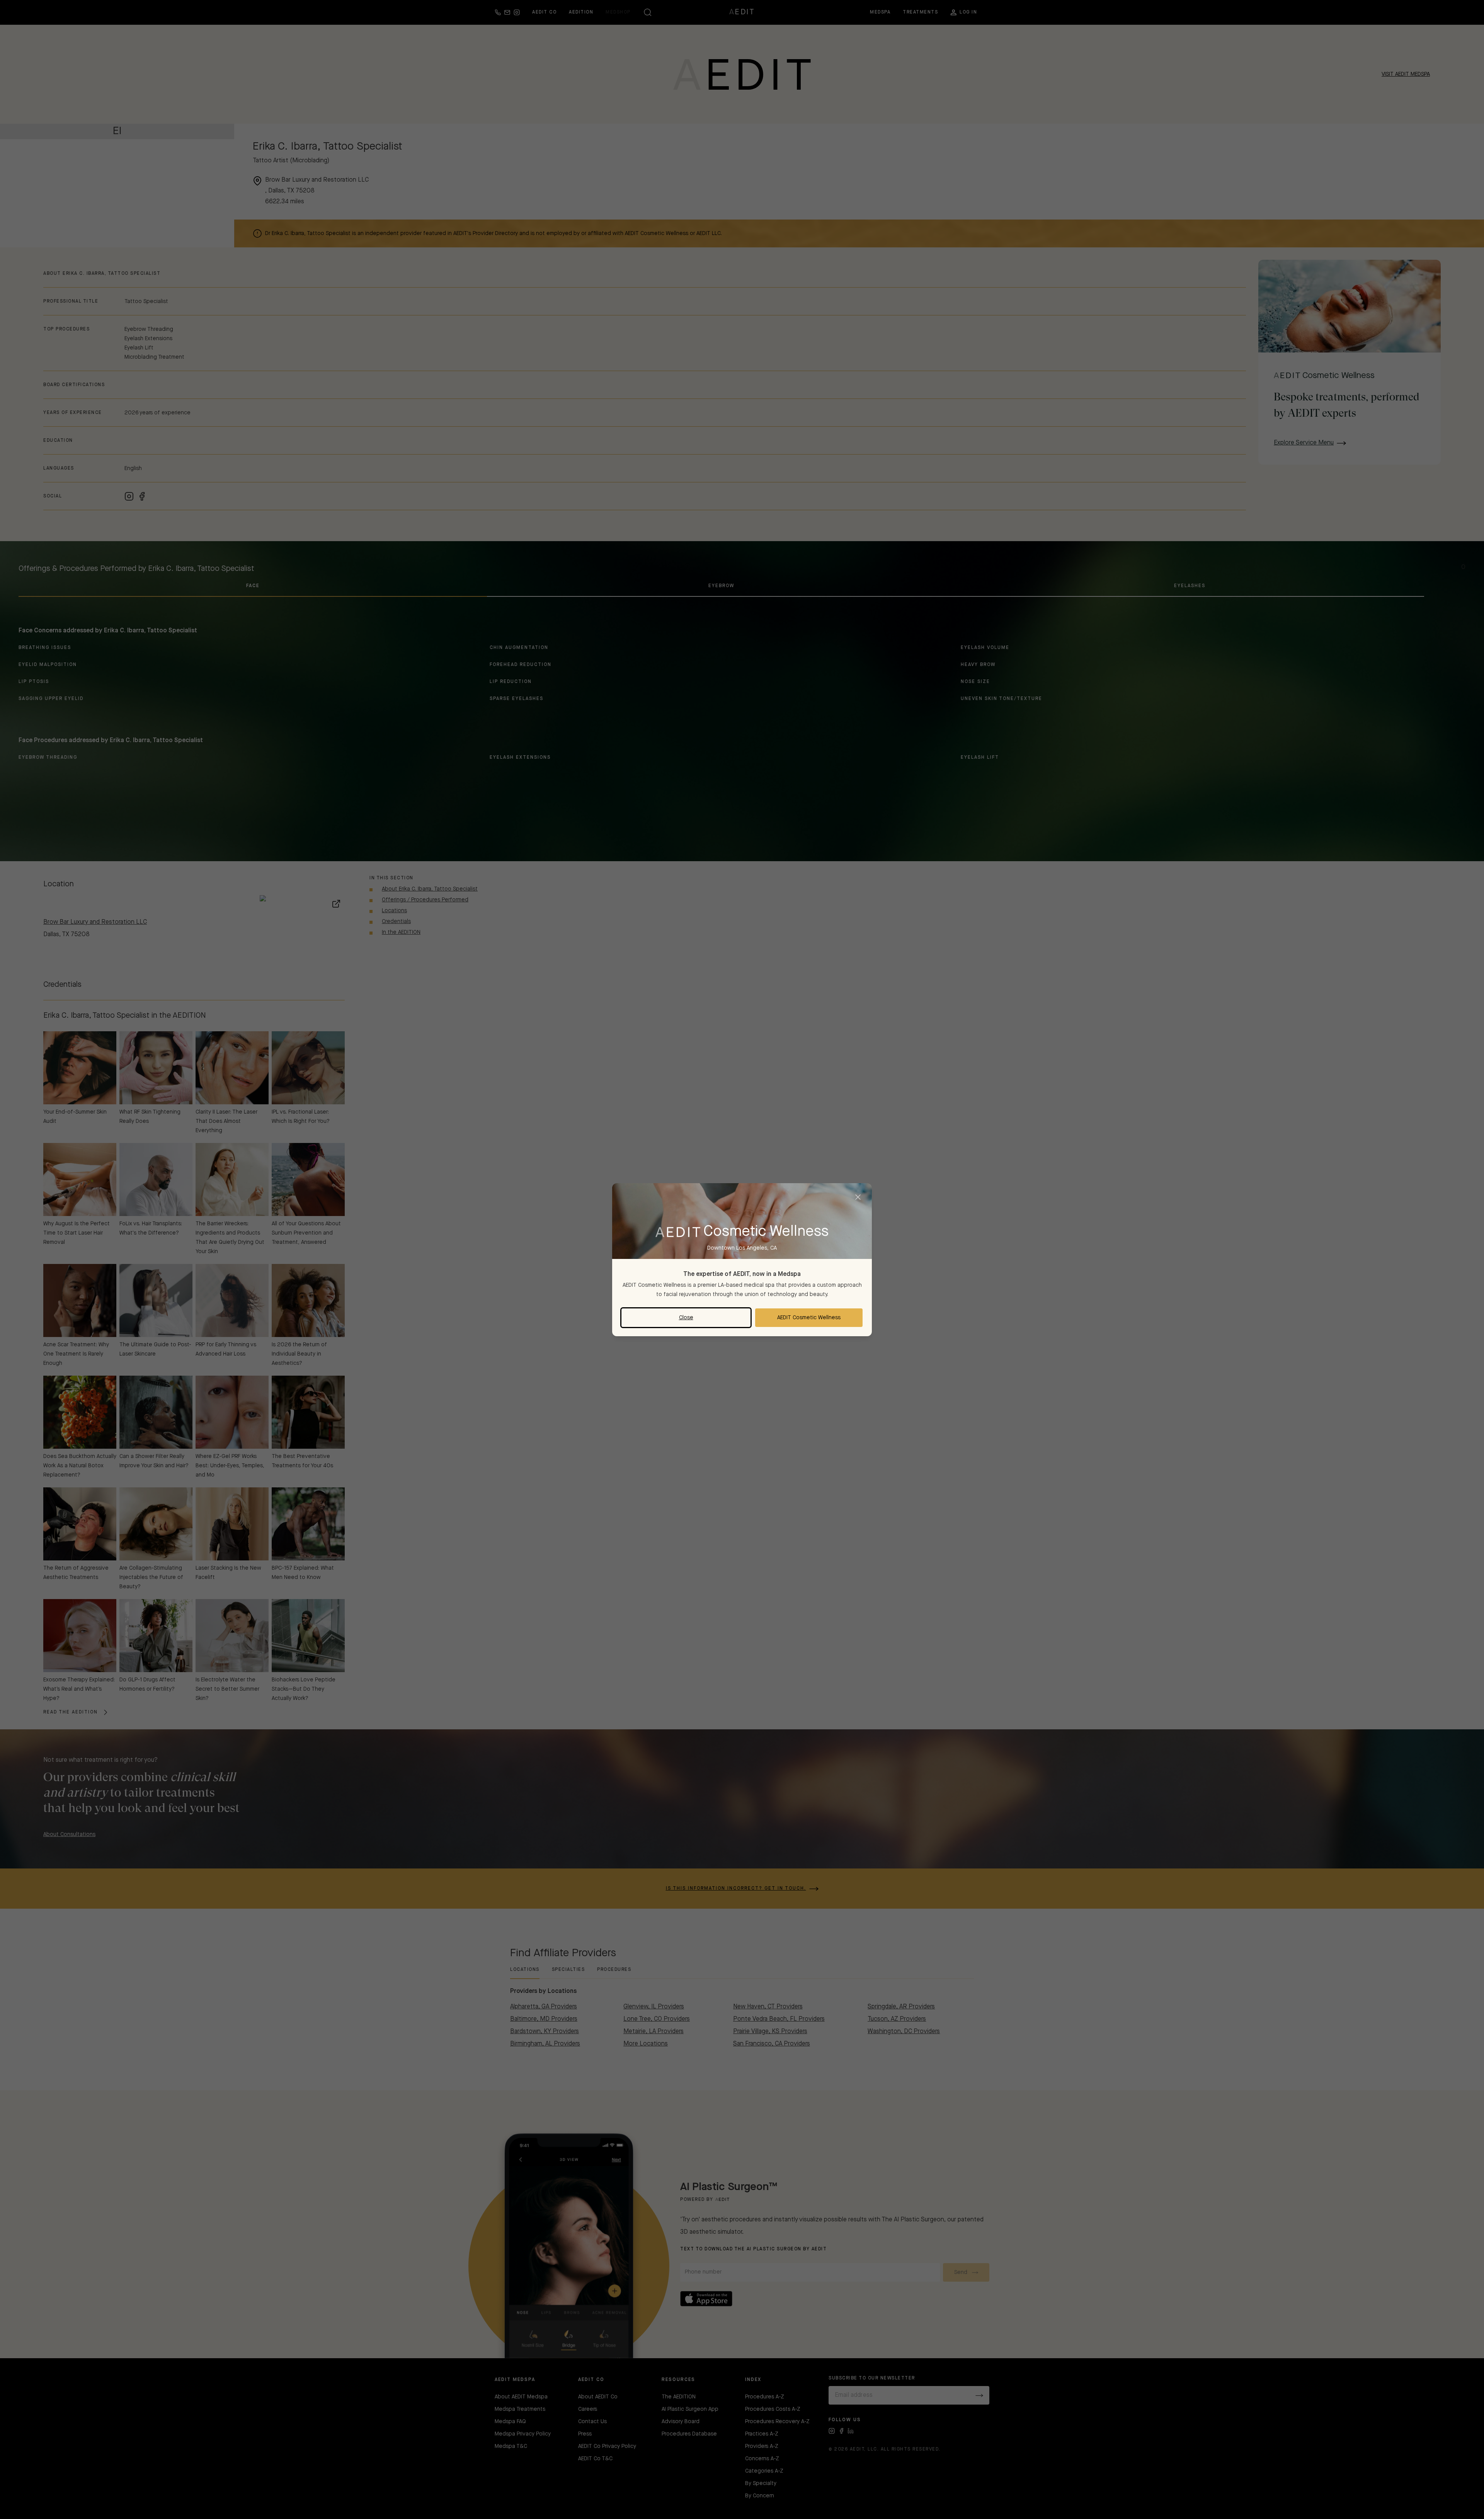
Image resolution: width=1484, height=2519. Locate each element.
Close (686, 1318)
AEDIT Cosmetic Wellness (809, 1318)
